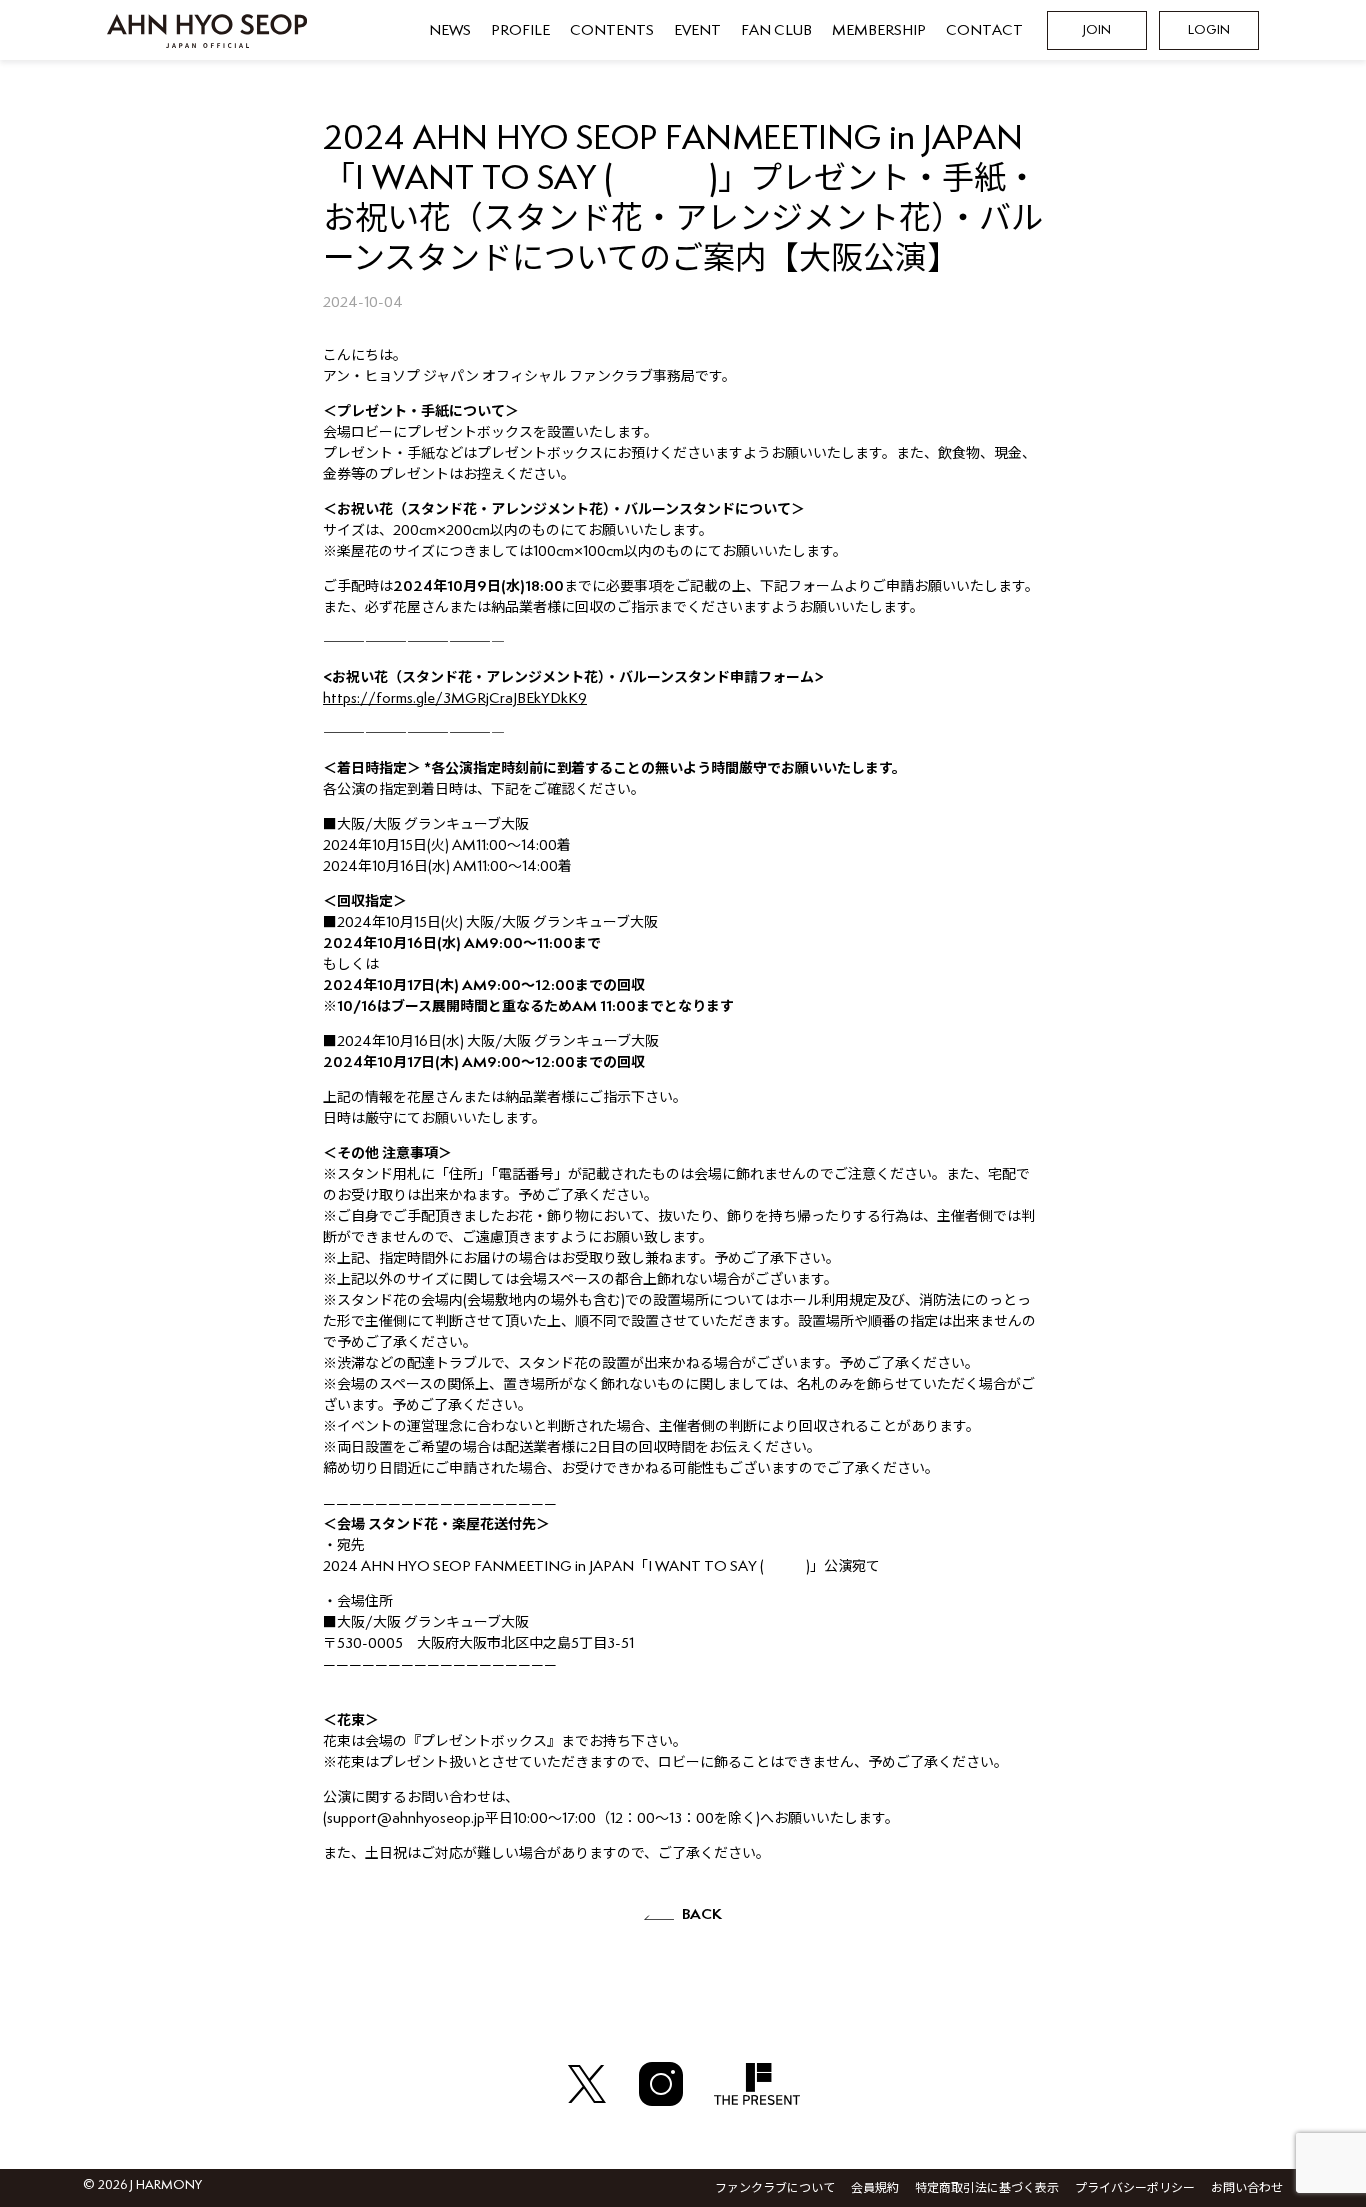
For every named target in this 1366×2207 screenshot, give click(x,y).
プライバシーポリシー (1135, 2188)
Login (1209, 30)
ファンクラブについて (775, 2188)
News (450, 30)
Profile (520, 30)
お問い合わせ (1247, 2188)
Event (697, 30)
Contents (612, 30)
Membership (879, 30)
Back (702, 1914)
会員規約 (875, 2188)
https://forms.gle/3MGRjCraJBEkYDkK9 (455, 698)
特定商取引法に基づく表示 (987, 2188)
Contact (984, 30)
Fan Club (776, 30)
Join (1097, 30)
